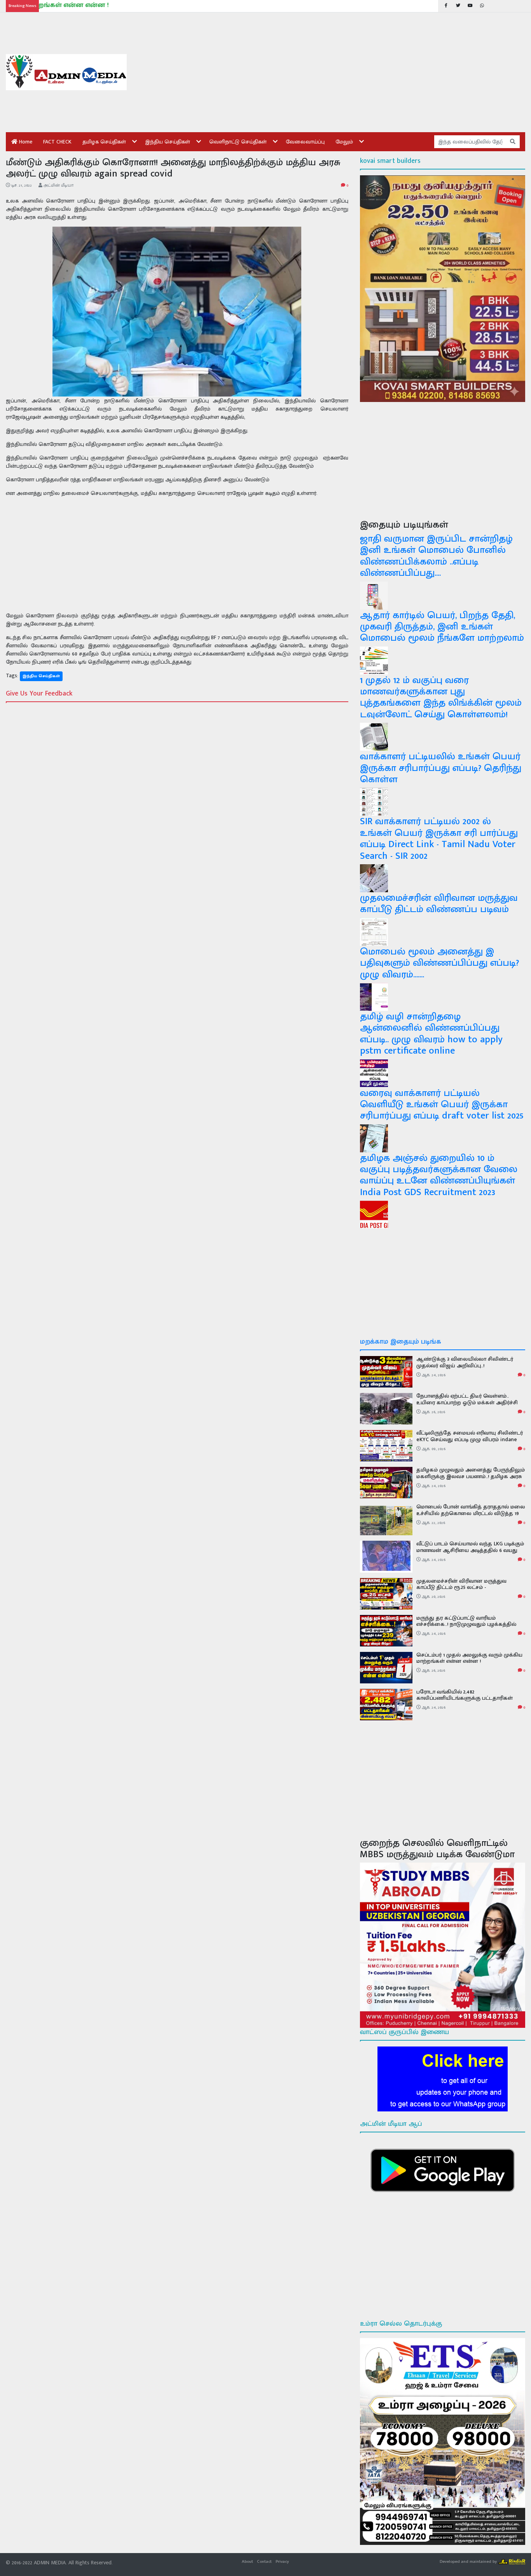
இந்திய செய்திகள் (168, 142)
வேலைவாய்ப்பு (305, 142)
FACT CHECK (57, 142)
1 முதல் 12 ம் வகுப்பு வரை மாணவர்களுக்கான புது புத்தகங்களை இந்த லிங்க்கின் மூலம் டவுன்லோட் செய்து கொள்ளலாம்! (441, 697)
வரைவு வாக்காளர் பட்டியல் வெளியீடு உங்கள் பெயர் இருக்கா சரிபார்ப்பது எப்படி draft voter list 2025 (442, 1104)
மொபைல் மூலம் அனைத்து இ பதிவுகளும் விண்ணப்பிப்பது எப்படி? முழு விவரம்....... (439, 963)
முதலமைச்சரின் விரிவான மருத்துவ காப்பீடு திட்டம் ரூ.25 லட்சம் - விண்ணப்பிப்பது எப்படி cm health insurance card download (461, 1591)
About (247, 2561)
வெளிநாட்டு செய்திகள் (238, 142)
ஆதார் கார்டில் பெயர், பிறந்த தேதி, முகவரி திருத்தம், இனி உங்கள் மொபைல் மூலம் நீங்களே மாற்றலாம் (442, 627)
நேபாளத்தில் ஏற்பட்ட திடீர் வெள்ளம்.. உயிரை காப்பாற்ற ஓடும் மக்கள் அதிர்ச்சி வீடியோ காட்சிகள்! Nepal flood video (467, 1402)
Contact (264, 2561)
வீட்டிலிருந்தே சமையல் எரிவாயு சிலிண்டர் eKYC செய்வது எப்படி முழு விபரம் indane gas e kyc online (470, 1439)
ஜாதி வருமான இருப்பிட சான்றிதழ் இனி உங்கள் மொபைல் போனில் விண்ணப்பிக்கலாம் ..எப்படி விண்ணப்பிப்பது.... (436, 556)
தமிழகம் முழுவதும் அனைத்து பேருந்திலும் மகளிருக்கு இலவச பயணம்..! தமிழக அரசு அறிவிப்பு (471, 1476)
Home (25, 142)
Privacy (282, 2561)
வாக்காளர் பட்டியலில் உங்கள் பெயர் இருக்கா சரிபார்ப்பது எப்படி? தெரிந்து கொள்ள (441, 768)
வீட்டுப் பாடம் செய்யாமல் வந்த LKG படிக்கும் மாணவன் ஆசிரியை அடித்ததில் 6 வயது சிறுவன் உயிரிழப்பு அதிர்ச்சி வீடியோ (470, 1550)
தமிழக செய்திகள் (104, 142)
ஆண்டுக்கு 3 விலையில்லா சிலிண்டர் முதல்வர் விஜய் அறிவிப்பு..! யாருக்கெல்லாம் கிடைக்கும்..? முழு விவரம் (469, 1366)
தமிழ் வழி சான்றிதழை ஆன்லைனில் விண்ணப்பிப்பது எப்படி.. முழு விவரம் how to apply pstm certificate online (431, 1034)
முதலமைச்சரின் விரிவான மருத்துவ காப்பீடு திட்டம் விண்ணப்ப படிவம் (439, 904)
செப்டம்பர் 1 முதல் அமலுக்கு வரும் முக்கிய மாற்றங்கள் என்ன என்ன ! (469, 1658)
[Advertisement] (332, 72)
